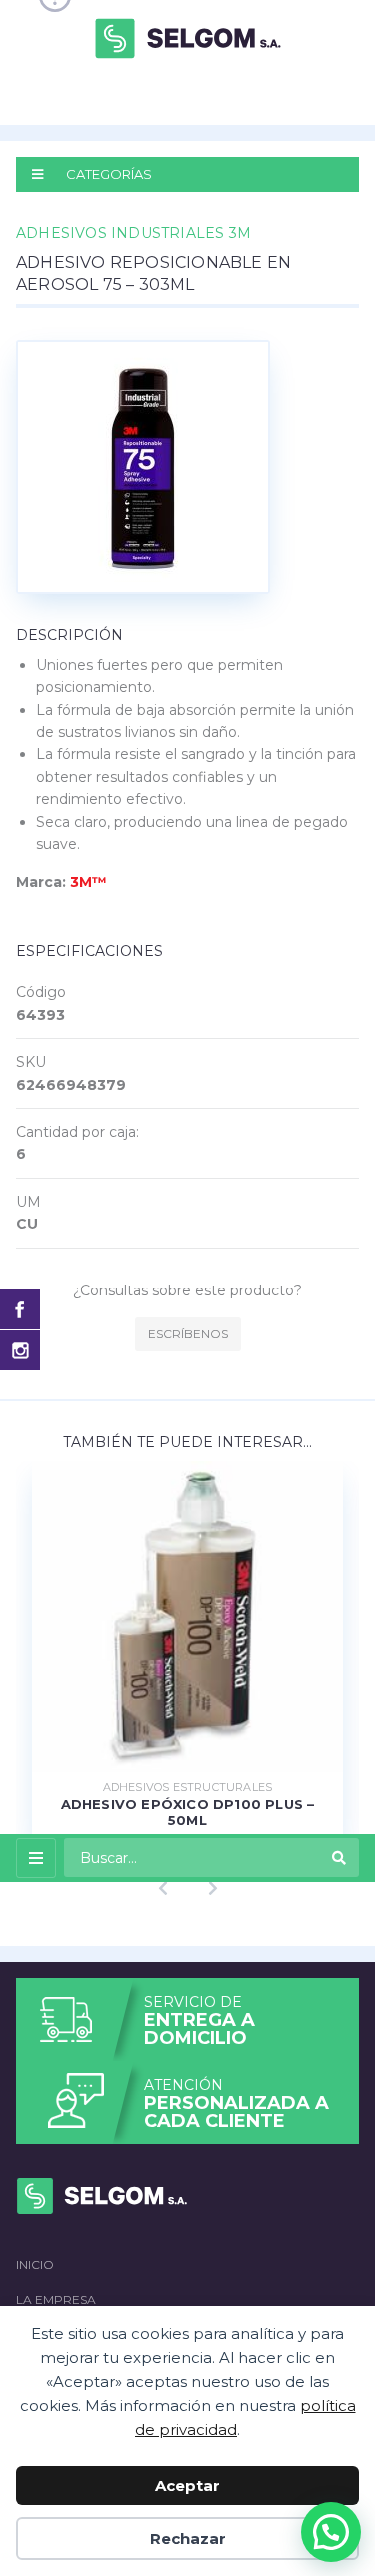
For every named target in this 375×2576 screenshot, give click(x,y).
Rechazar (188, 2539)
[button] (331, 2532)
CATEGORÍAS (107, 174)
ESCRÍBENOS (188, 1334)
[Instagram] (20, 1350)
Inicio (35, 2265)
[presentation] (163, 1889)
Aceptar (187, 2486)
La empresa (56, 2300)
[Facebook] (20, 1309)
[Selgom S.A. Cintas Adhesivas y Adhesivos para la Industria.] (188, 37)
